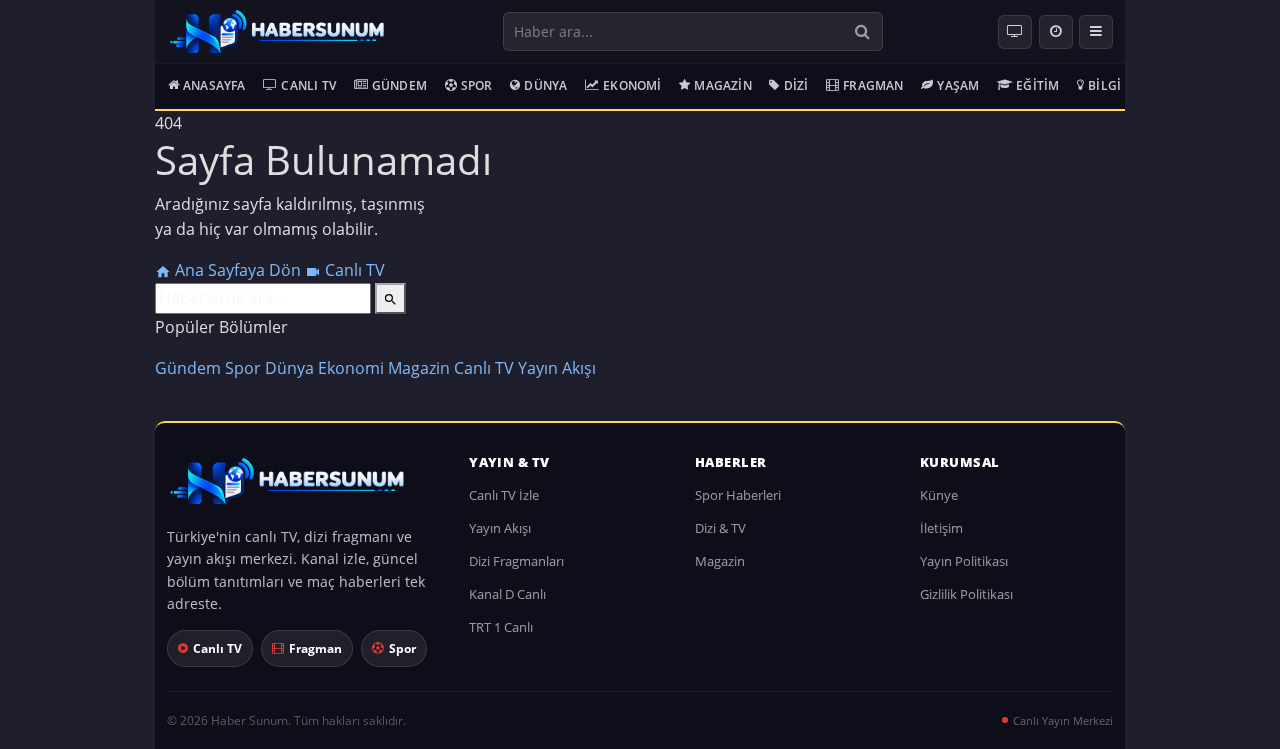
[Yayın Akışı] (1056, 32)
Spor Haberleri (738, 495)
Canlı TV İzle (504, 495)
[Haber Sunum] (277, 32)
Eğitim (1037, 85)
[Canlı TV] (1015, 32)
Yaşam (958, 85)
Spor (477, 85)
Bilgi (1104, 85)
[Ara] (862, 31)
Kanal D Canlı (507, 594)
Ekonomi (632, 85)
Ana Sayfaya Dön (238, 270)
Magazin (722, 85)
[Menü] (1096, 32)
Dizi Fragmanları (516, 561)
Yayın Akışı (557, 368)
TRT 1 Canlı (501, 627)
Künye (939, 495)
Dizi (796, 85)
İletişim (941, 528)
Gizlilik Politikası (966, 594)
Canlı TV (308, 85)
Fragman (873, 85)
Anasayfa (214, 85)
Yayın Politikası (964, 561)
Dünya (545, 85)
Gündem (399, 85)
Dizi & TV (720, 528)
